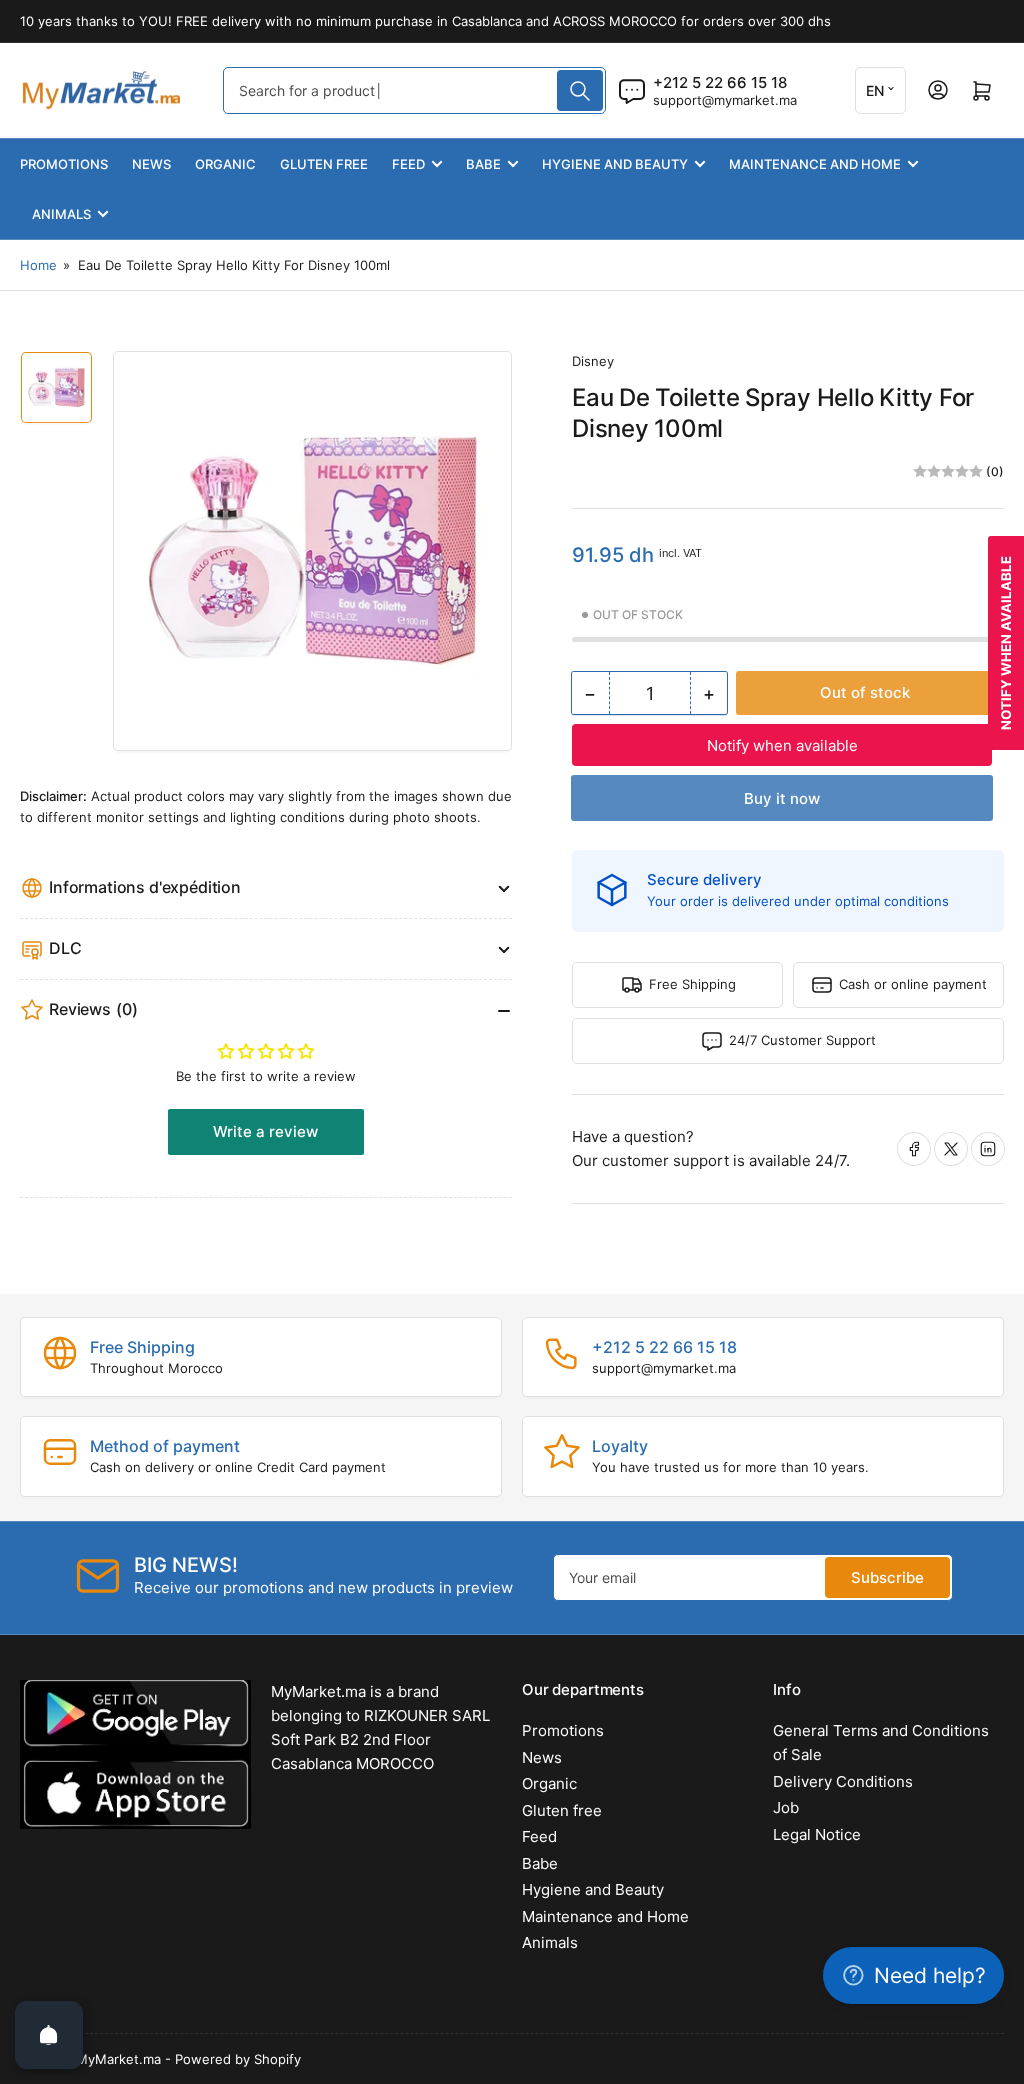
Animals (61, 214)
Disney (593, 361)
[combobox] (414, 90)
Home (38, 265)
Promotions (64, 164)
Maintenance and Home (815, 164)
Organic (225, 164)
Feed (408, 164)
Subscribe (887, 1577)
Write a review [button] (265, 1131)
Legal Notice (817, 1834)
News (151, 164)
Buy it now (782, 798)
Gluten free (324, 164)
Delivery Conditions (843, 1781)
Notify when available (782, 745)
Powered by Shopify (238, 2059)
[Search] (580, 90)
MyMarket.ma (118, 2059)
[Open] (49, 2035)
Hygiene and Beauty (615, 164)
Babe (483, 164)
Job (786, 1807)
